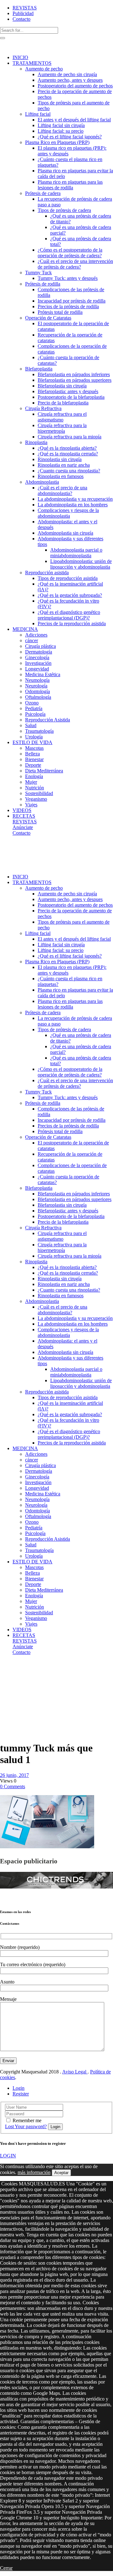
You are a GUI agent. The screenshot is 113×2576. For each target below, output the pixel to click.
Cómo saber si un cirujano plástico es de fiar (15, 1691)
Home (6, 1669)
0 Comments (13, 1786)
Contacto (22, 19)
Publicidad (23, 13)
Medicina (23, 1669)
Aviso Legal (75, 2072)
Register (21, 2094)
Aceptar (61, 2173)
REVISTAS (25, 8)
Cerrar (6, 2568)
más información (34, 2172)
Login (19, 2088)
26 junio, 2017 (14, 1775)
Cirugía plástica (8, 1677)
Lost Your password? (26, 2126)
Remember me (27, 2120)
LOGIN (8, 2156)
